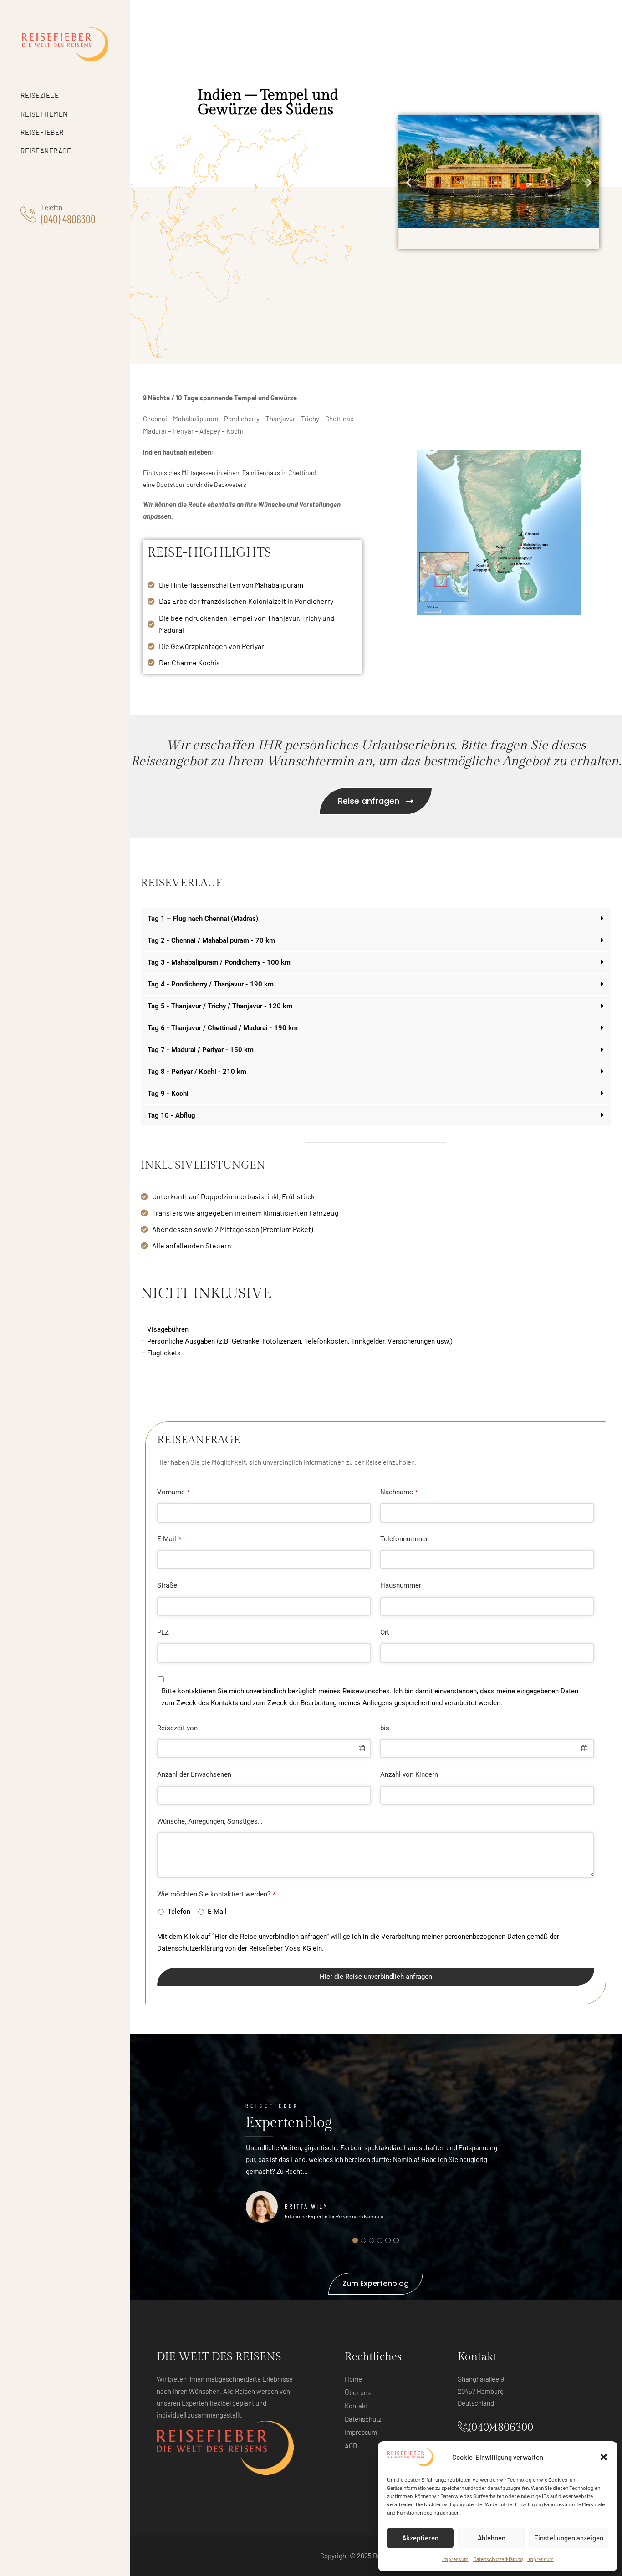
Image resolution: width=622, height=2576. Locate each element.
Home (353, 2379)
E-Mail (169, 1539)
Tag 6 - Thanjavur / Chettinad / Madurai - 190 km (223, 1028)
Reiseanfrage (46, 151)
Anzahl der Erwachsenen (194, 1774)
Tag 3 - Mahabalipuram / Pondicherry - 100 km (219, 963)
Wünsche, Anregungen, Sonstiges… (210, 1821)
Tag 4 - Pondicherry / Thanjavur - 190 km (211, 984)
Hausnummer (401, 1585)
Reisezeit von (177, 1728)
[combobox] (264, 1749)
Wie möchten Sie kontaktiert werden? (216, 1894)
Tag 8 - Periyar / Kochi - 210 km (197, 1072)
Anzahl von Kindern (409, 1774)
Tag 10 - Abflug (171, 1116)
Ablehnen (492, 2538)
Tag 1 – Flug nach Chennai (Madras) (203, 919)
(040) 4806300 (68, 219)
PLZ (163, 1632)
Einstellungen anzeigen (569, 2538)
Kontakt (356, 2406)
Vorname (173, 1492)
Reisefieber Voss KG (280, 1948)
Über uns (358, 2392)
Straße (167, 1585)
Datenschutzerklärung (498, 2559)
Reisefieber (42, 132)
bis (385, 1728)
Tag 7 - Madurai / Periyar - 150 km (201, 1050)
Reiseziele (40, 95)
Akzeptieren (420, 2538)
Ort (385, 1632)
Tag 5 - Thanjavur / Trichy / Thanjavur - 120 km (220, 1006)
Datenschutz (363, 2419)
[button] (604, 2457)
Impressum (455, 2559)
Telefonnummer (404, 1539)
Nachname (399, 1492)
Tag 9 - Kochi (168, 1094)
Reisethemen (44, 114)
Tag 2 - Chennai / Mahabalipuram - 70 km (211, 941)
